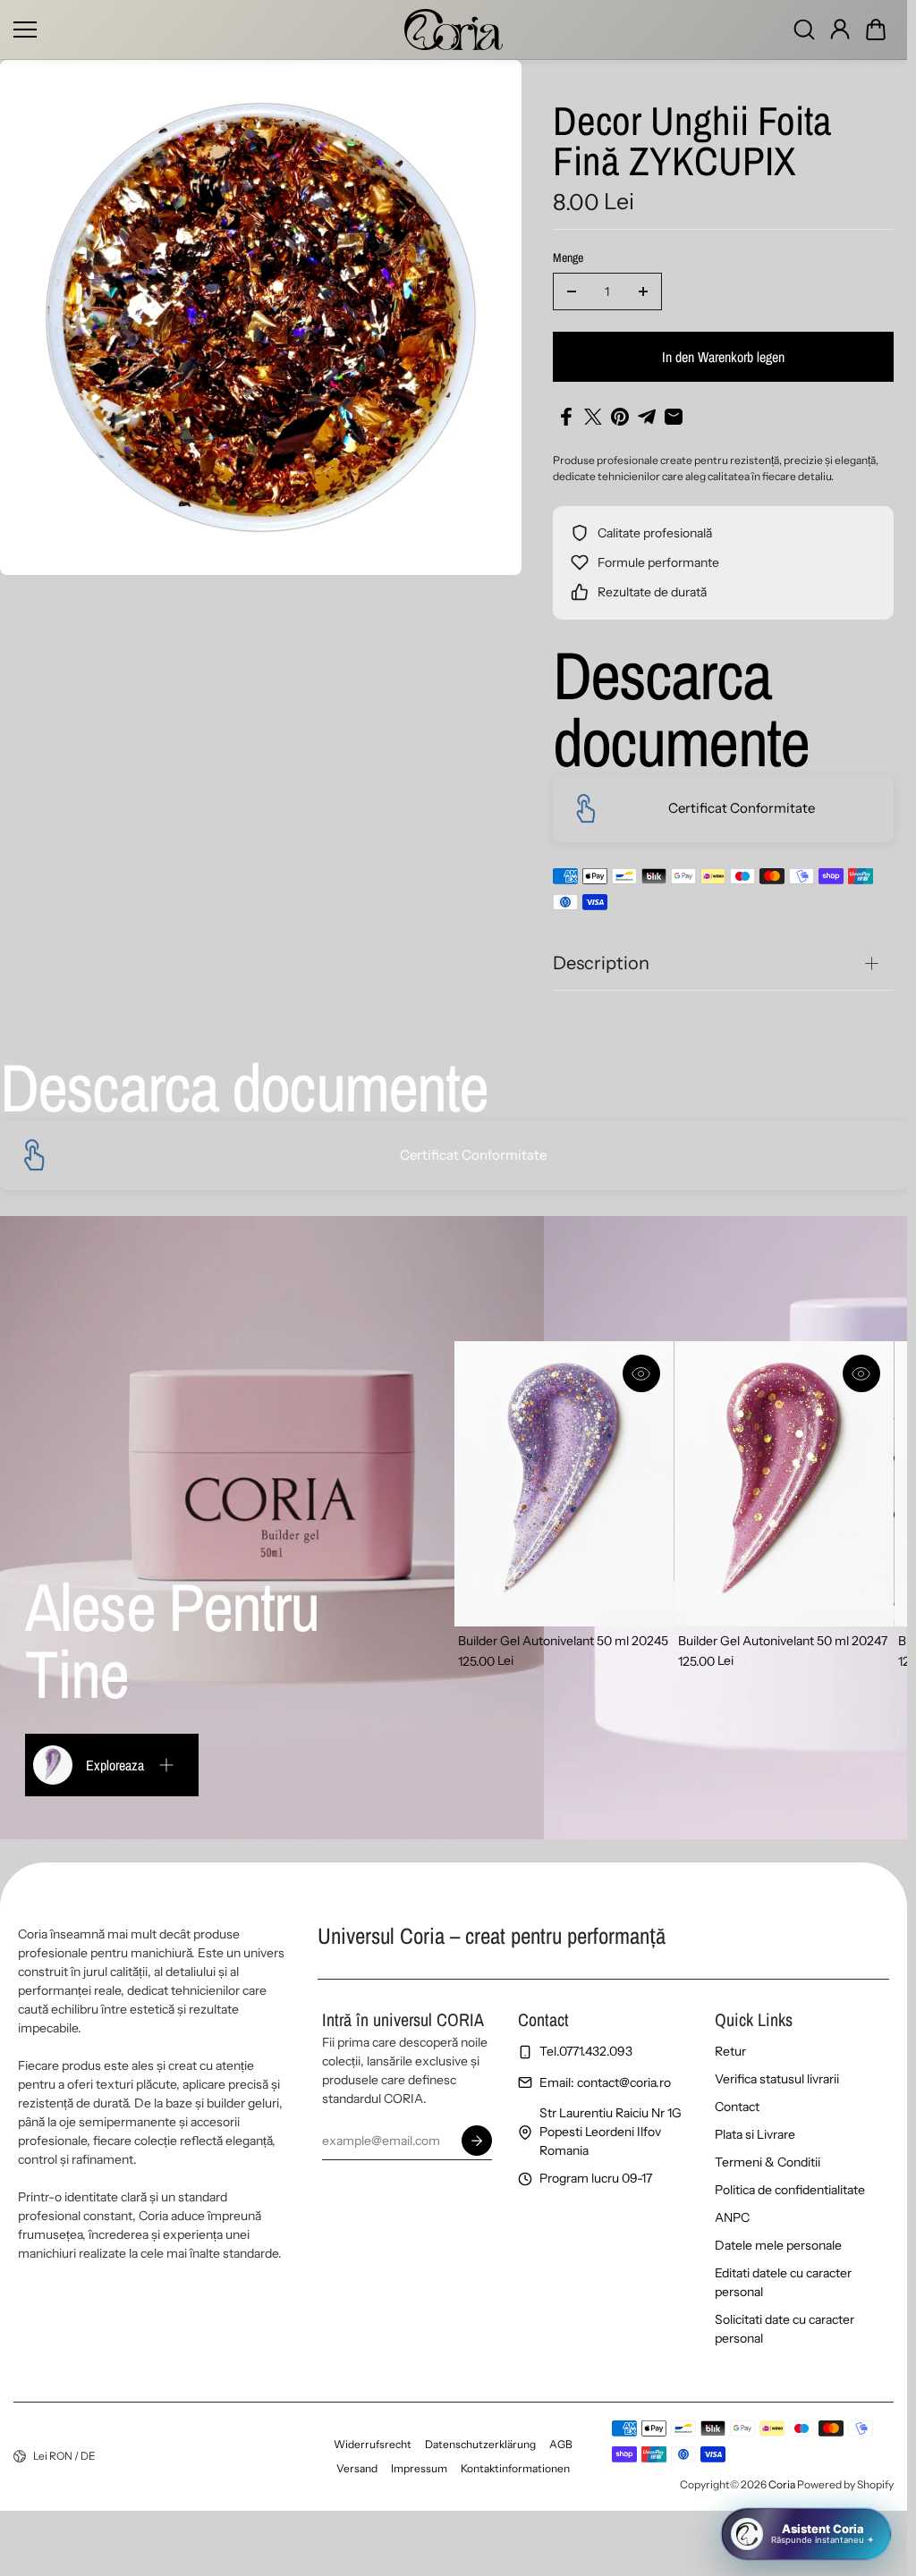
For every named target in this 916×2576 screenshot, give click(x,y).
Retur (730, 2051)
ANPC (732, 2217)
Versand (357, 2468)
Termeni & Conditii (768, 2162)
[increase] (643, 291)
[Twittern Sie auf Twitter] (593, 417)
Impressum (419, 2468)
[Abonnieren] (476, 2141)
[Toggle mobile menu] (204, 30)
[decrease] (572, 291)
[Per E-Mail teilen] (674, 417)
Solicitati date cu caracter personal (785, 2329)
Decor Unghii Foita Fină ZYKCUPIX (692, 143)
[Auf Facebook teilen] (566, 417)
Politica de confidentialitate (790, 2190)
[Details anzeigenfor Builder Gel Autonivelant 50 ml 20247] (784, 1484)
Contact (737, 2107)
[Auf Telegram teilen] (647, 417)
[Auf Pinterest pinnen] (620, 417)
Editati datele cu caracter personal (783, 2282)
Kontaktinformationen (515, 2468)
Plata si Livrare (755, 2134)
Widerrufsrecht (373, 2444)
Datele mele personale (778, 2245)
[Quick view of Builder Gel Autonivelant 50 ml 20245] (641, 1373)
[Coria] (454, 30)
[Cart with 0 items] (876, 30)
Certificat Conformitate (742, 808)
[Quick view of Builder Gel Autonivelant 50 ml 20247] (861, 1373)
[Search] (804, 30)
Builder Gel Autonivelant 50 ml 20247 (783, 1641)
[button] (876, 30)
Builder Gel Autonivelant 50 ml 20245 (563, 1641)
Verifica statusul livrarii (777, 2079)
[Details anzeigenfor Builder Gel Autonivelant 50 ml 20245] (564, 1484)
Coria (782, 2484)
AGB (561, 2444)
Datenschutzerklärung (480, 2444)
